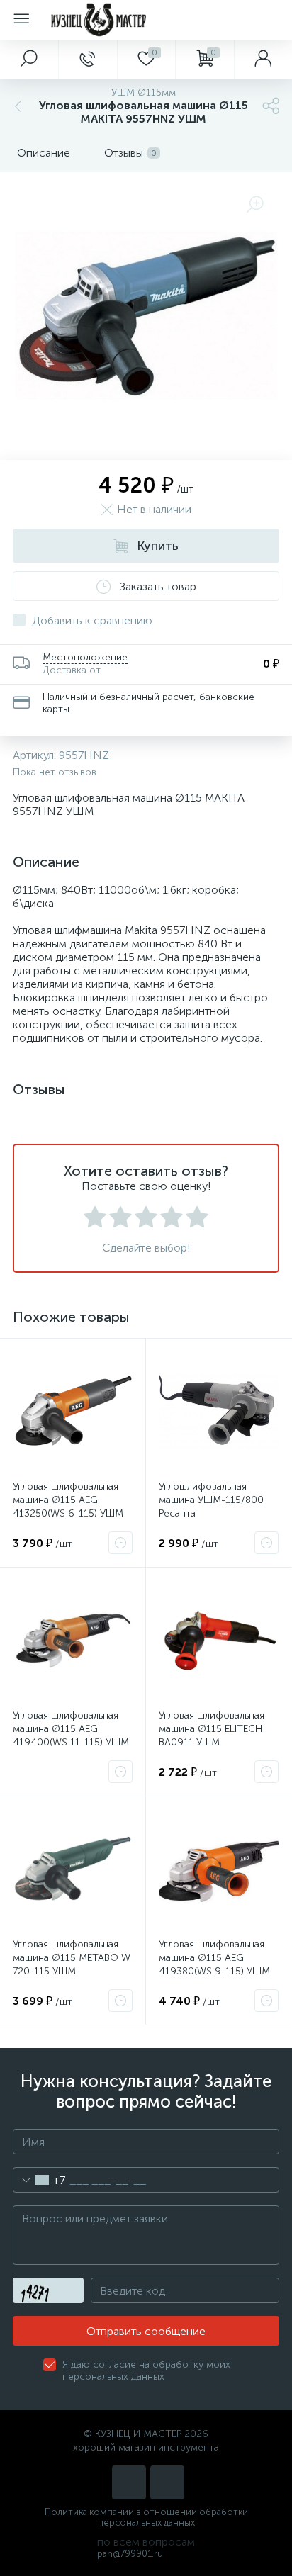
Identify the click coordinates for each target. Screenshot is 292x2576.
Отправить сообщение (146, 2331)
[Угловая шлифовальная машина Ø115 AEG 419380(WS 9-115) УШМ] (219, 1869)
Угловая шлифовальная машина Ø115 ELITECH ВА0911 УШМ (212, 1729)
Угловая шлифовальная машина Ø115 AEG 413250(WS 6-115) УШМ (68, 1500)
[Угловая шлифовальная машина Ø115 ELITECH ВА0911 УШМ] (219, 1640)
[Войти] (263, 60)
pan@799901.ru (130, 2554)
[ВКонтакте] (129, 2482)
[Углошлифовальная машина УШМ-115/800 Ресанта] (219, 1411)
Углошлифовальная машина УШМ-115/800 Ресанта (211, 1500)
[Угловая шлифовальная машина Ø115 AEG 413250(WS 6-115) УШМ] (73, 1411)
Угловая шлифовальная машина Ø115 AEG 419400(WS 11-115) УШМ (71, 1729)
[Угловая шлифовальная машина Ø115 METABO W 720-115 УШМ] (73, 1869)
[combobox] (39, 2180)
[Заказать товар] (120, 1543)
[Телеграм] (167, 2482)
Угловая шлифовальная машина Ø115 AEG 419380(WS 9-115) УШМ (214, 1958)
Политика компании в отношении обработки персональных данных (146, 2517)
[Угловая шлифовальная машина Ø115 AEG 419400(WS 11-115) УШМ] (73, 1640)
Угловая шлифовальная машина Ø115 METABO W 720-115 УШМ (72, 1958)
